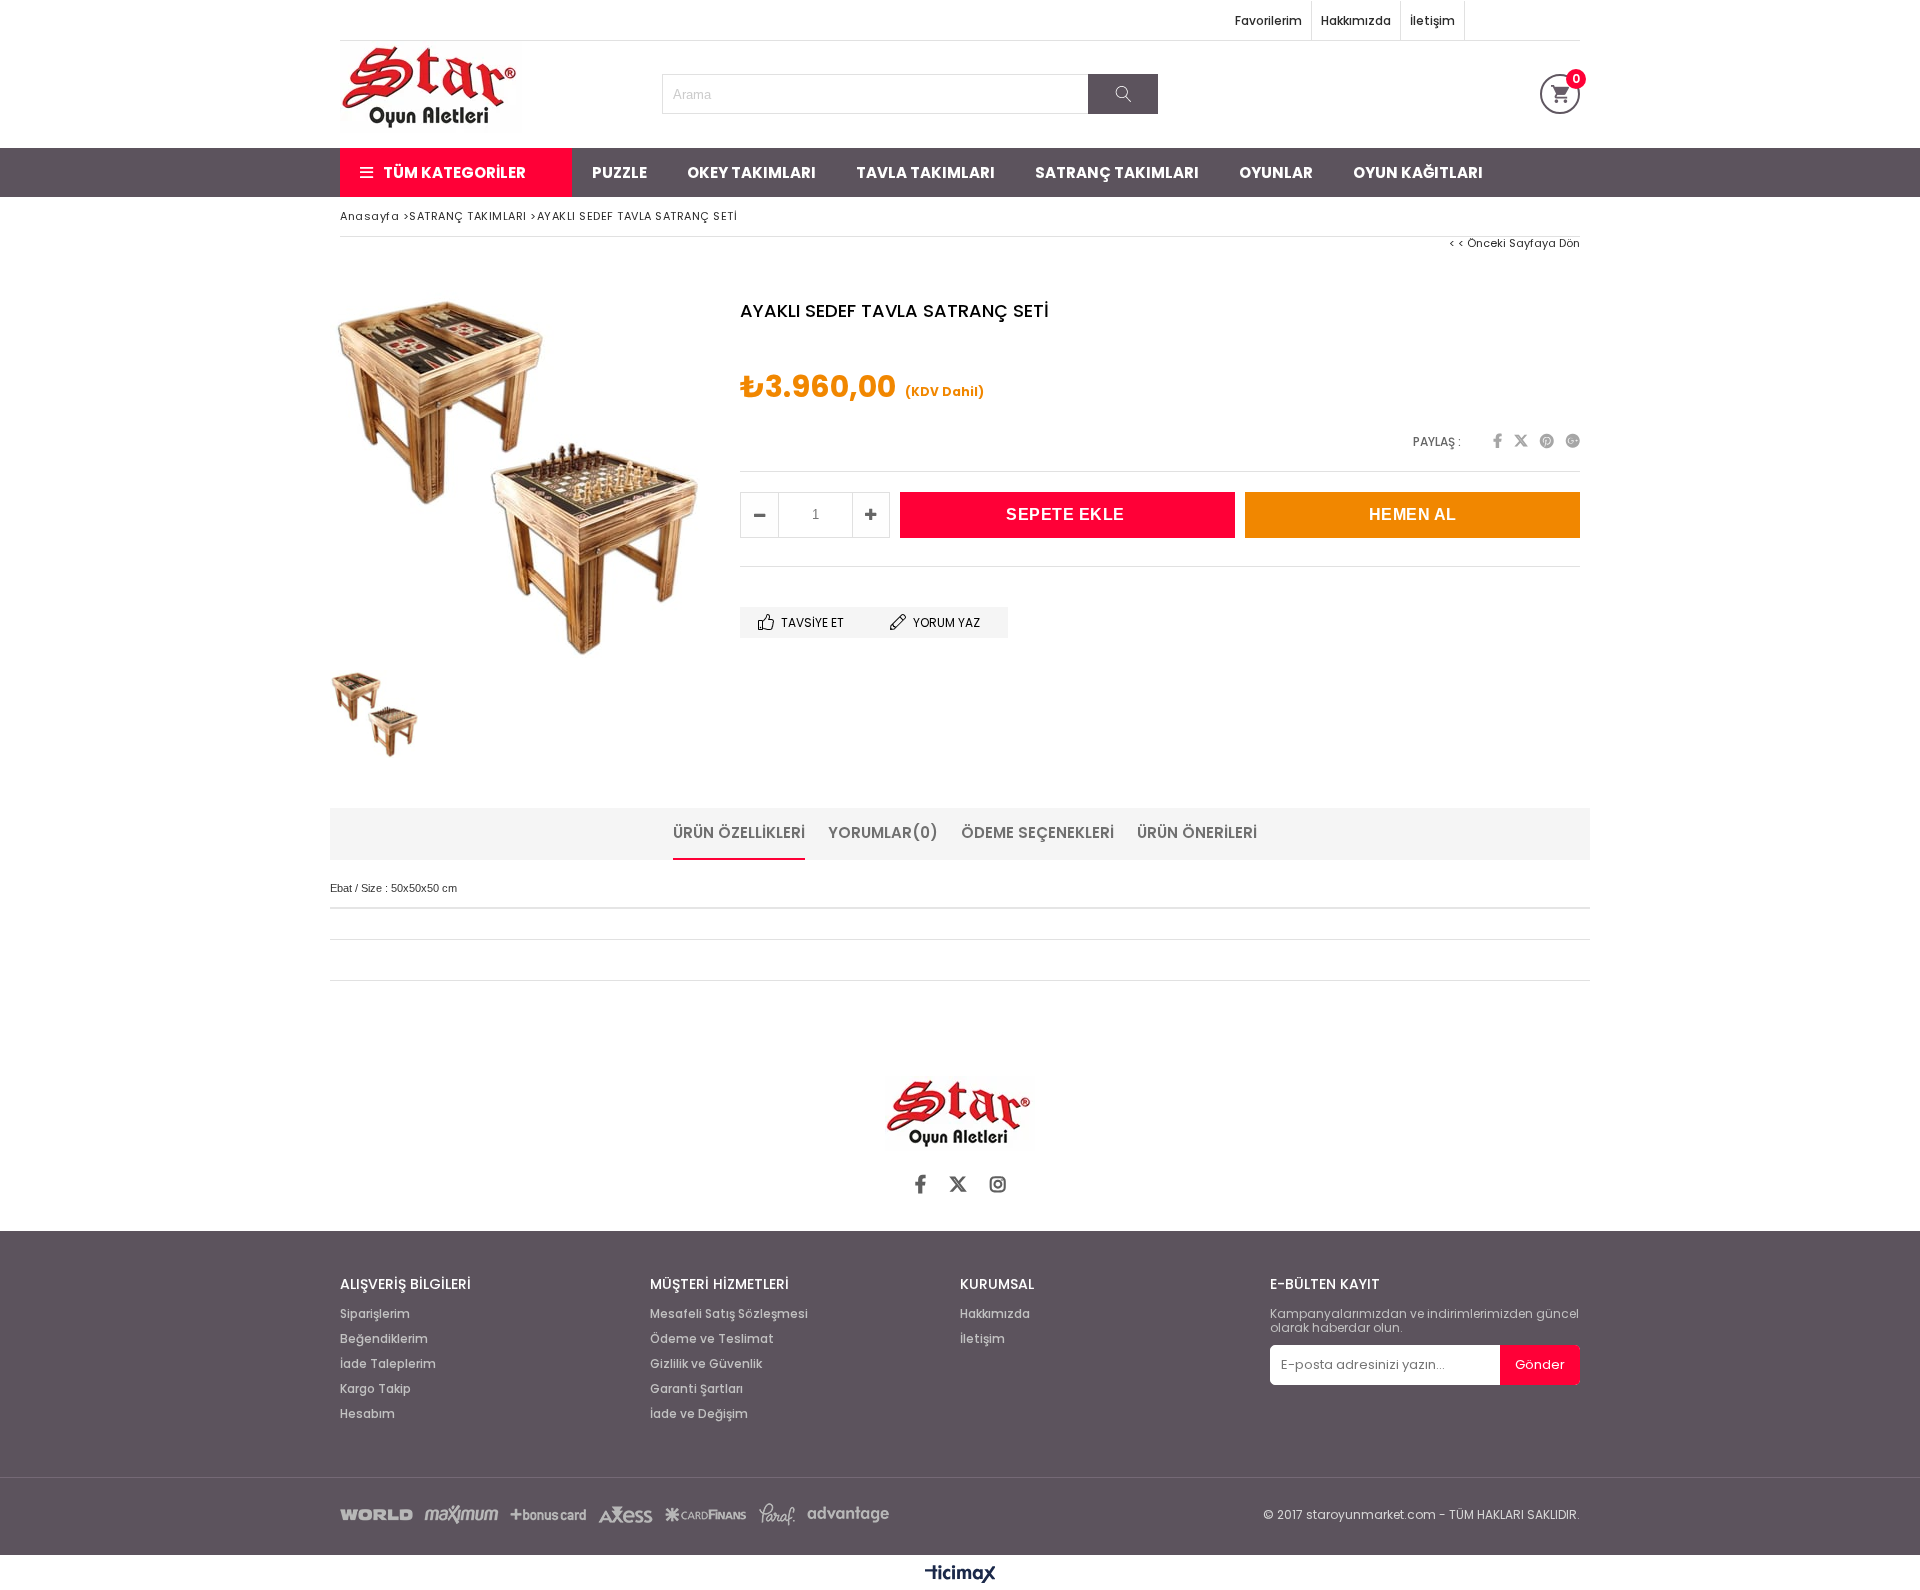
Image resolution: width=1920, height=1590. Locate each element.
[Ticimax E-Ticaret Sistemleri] (960, 1575)
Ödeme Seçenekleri (1037, 832)
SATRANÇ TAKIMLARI (1117, 172)
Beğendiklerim (384, 1339)
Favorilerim (1268, 20)
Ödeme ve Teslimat (712, 1339)
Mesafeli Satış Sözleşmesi (729, 1314)
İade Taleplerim (388, 1364)
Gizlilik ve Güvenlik (706, 1364)
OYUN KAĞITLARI (1418, 172)
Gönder (1540, 1364)
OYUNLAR (1276, 172)
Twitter (1521, 441)
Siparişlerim (375, 1314)
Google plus (1573, 441)
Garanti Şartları (696, 1389)
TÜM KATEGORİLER (454, 172)
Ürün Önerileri (1197, 832)
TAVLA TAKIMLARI (925, 172)
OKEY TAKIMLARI (751, 172)
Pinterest (1547, 441)
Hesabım (367, 1414)
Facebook (1497, 441)
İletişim (1432, 20)
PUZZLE (619, 172)
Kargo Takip (375, 1389)
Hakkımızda (1356, 20)
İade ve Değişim (699, 1414)
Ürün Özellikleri (739, 832)
